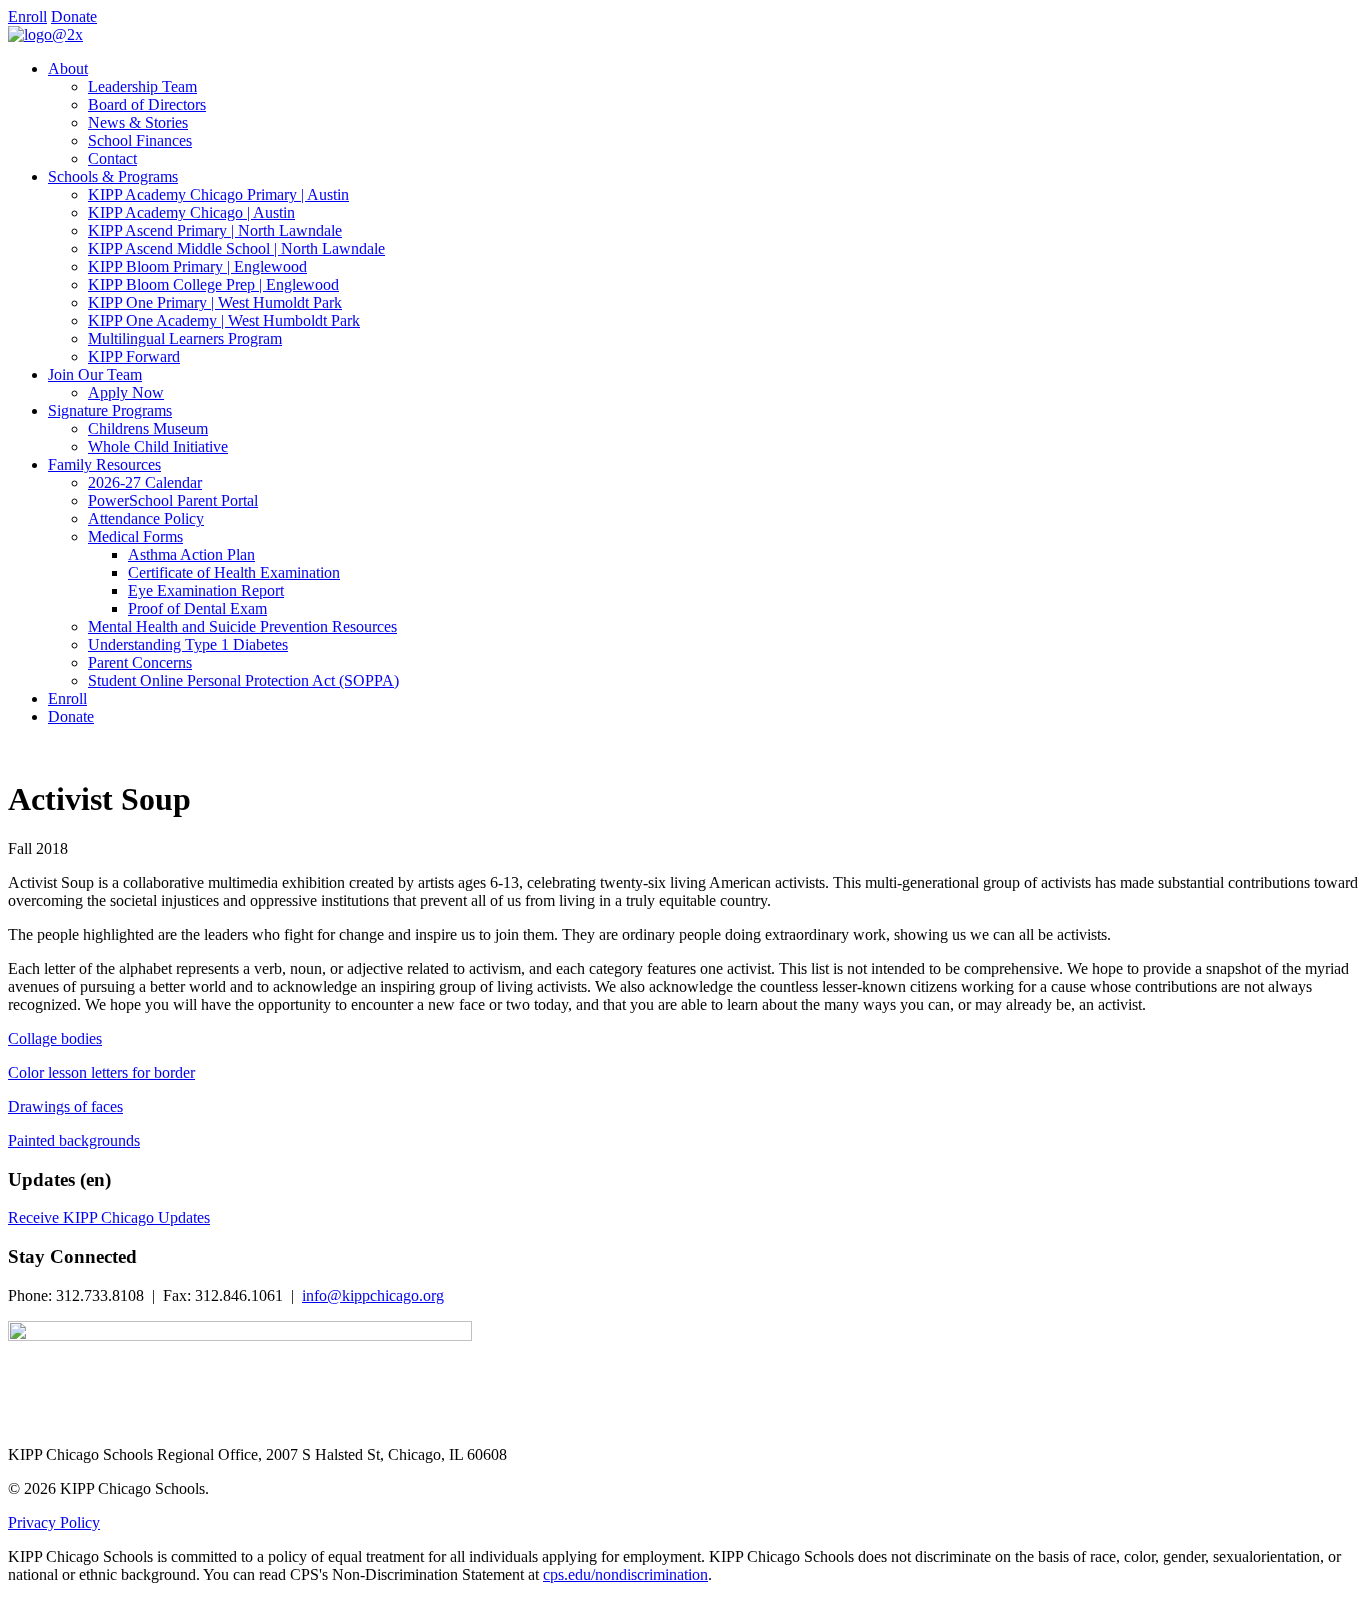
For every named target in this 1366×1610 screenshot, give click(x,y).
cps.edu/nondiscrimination (625, 1574)
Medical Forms (135, 536)
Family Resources (104, 464)
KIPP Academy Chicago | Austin (191, 212)
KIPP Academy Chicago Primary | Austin (218, 194)
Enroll (27, 16)
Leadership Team (142, 86)
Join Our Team (95, 374)
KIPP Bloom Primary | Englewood (197, 266)
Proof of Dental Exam (197, 608)
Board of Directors (147, 104)
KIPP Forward (134, 356)
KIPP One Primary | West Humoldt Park (215, 302)
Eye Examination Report (206, 590)
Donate (74, 16)
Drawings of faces (65, 1106)
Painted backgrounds (74, 1140)
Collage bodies (55, 1038)
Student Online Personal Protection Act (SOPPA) (243, 680)
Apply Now (126, 392)
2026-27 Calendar (145, 482)
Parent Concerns (140, 662)
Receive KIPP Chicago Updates (109, 1217)
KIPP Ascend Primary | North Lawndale (215, 230)
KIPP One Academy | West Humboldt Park (224, 320)
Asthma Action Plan (191, 554)
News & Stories (138, 122)
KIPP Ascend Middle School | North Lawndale (236, 248)
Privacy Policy (54, 1522)
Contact (112, 158)
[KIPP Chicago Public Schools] (45, 34)
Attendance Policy (146, 518)
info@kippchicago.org (373, 1295)
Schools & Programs (113, 176)
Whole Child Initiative (158, 446)
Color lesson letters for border (101, 1072)
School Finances (140, 140)
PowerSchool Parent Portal (173, 500)
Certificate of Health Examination (234, 572)
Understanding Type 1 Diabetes (188, 644)
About (68, 68)
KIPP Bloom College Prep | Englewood (213, 284)
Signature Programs (110, 410)
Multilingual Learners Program (185, 338)
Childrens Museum (148, 428)
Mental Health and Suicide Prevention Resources (242, 626)
